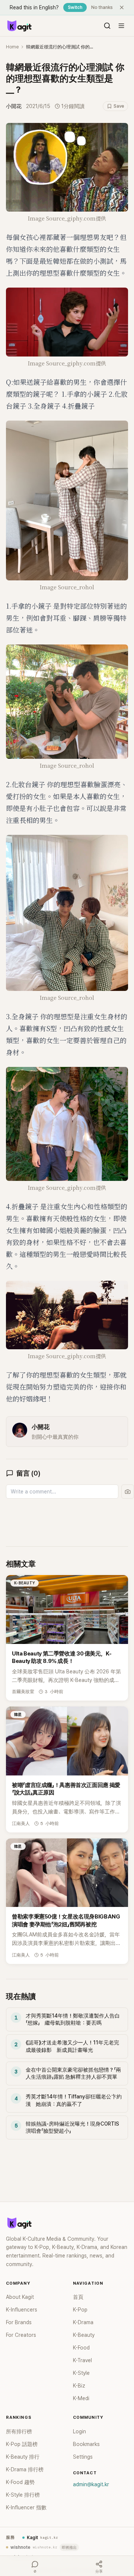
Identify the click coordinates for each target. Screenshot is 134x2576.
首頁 (78, 2297)
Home (12, 47)
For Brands (19, 2322)
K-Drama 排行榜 (25, 2469)
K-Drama (83, 2322)
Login (79, 2431)
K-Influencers (22, 2310)
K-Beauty (84, 2335)
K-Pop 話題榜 (22, 2444)
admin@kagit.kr (91, 2484)
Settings (83, 2457)
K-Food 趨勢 (20, 2482)
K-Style (81, 2373)
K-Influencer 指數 (26, 2507)
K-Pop (80, 2310)
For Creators (21, 2335)
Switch (75, 7)
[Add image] (128, 1492)
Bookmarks (86, 2444)
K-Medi (81, 2398)
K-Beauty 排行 (23, 2457)
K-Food (81, 2348)
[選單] (121, 26)
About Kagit (20, 2297)
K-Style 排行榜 (23, 2495)
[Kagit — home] (19, 26)
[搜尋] (107, 26)
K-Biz (79, 2386)
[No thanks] (122, 7)
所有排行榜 (19, 2431)
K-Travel (82, 2360)
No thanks (102, 7)
